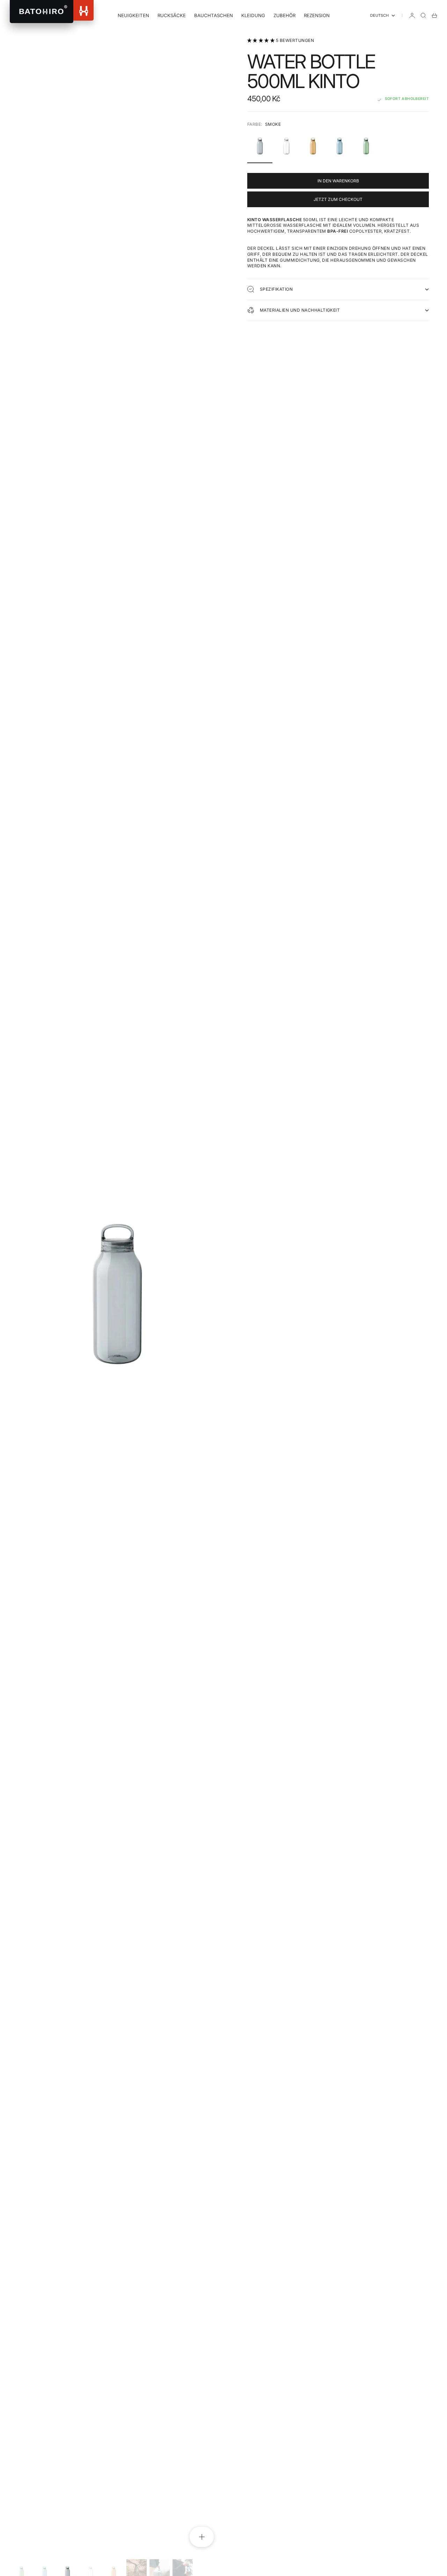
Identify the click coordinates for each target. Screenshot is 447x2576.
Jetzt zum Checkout (338, 199)
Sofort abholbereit (407, 99)
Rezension (317, 15)
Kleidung (253, 15)
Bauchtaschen (214, 15)
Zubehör (284, 15)
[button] (262, 40)
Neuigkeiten (133, 15)
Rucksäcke (172, 15)
